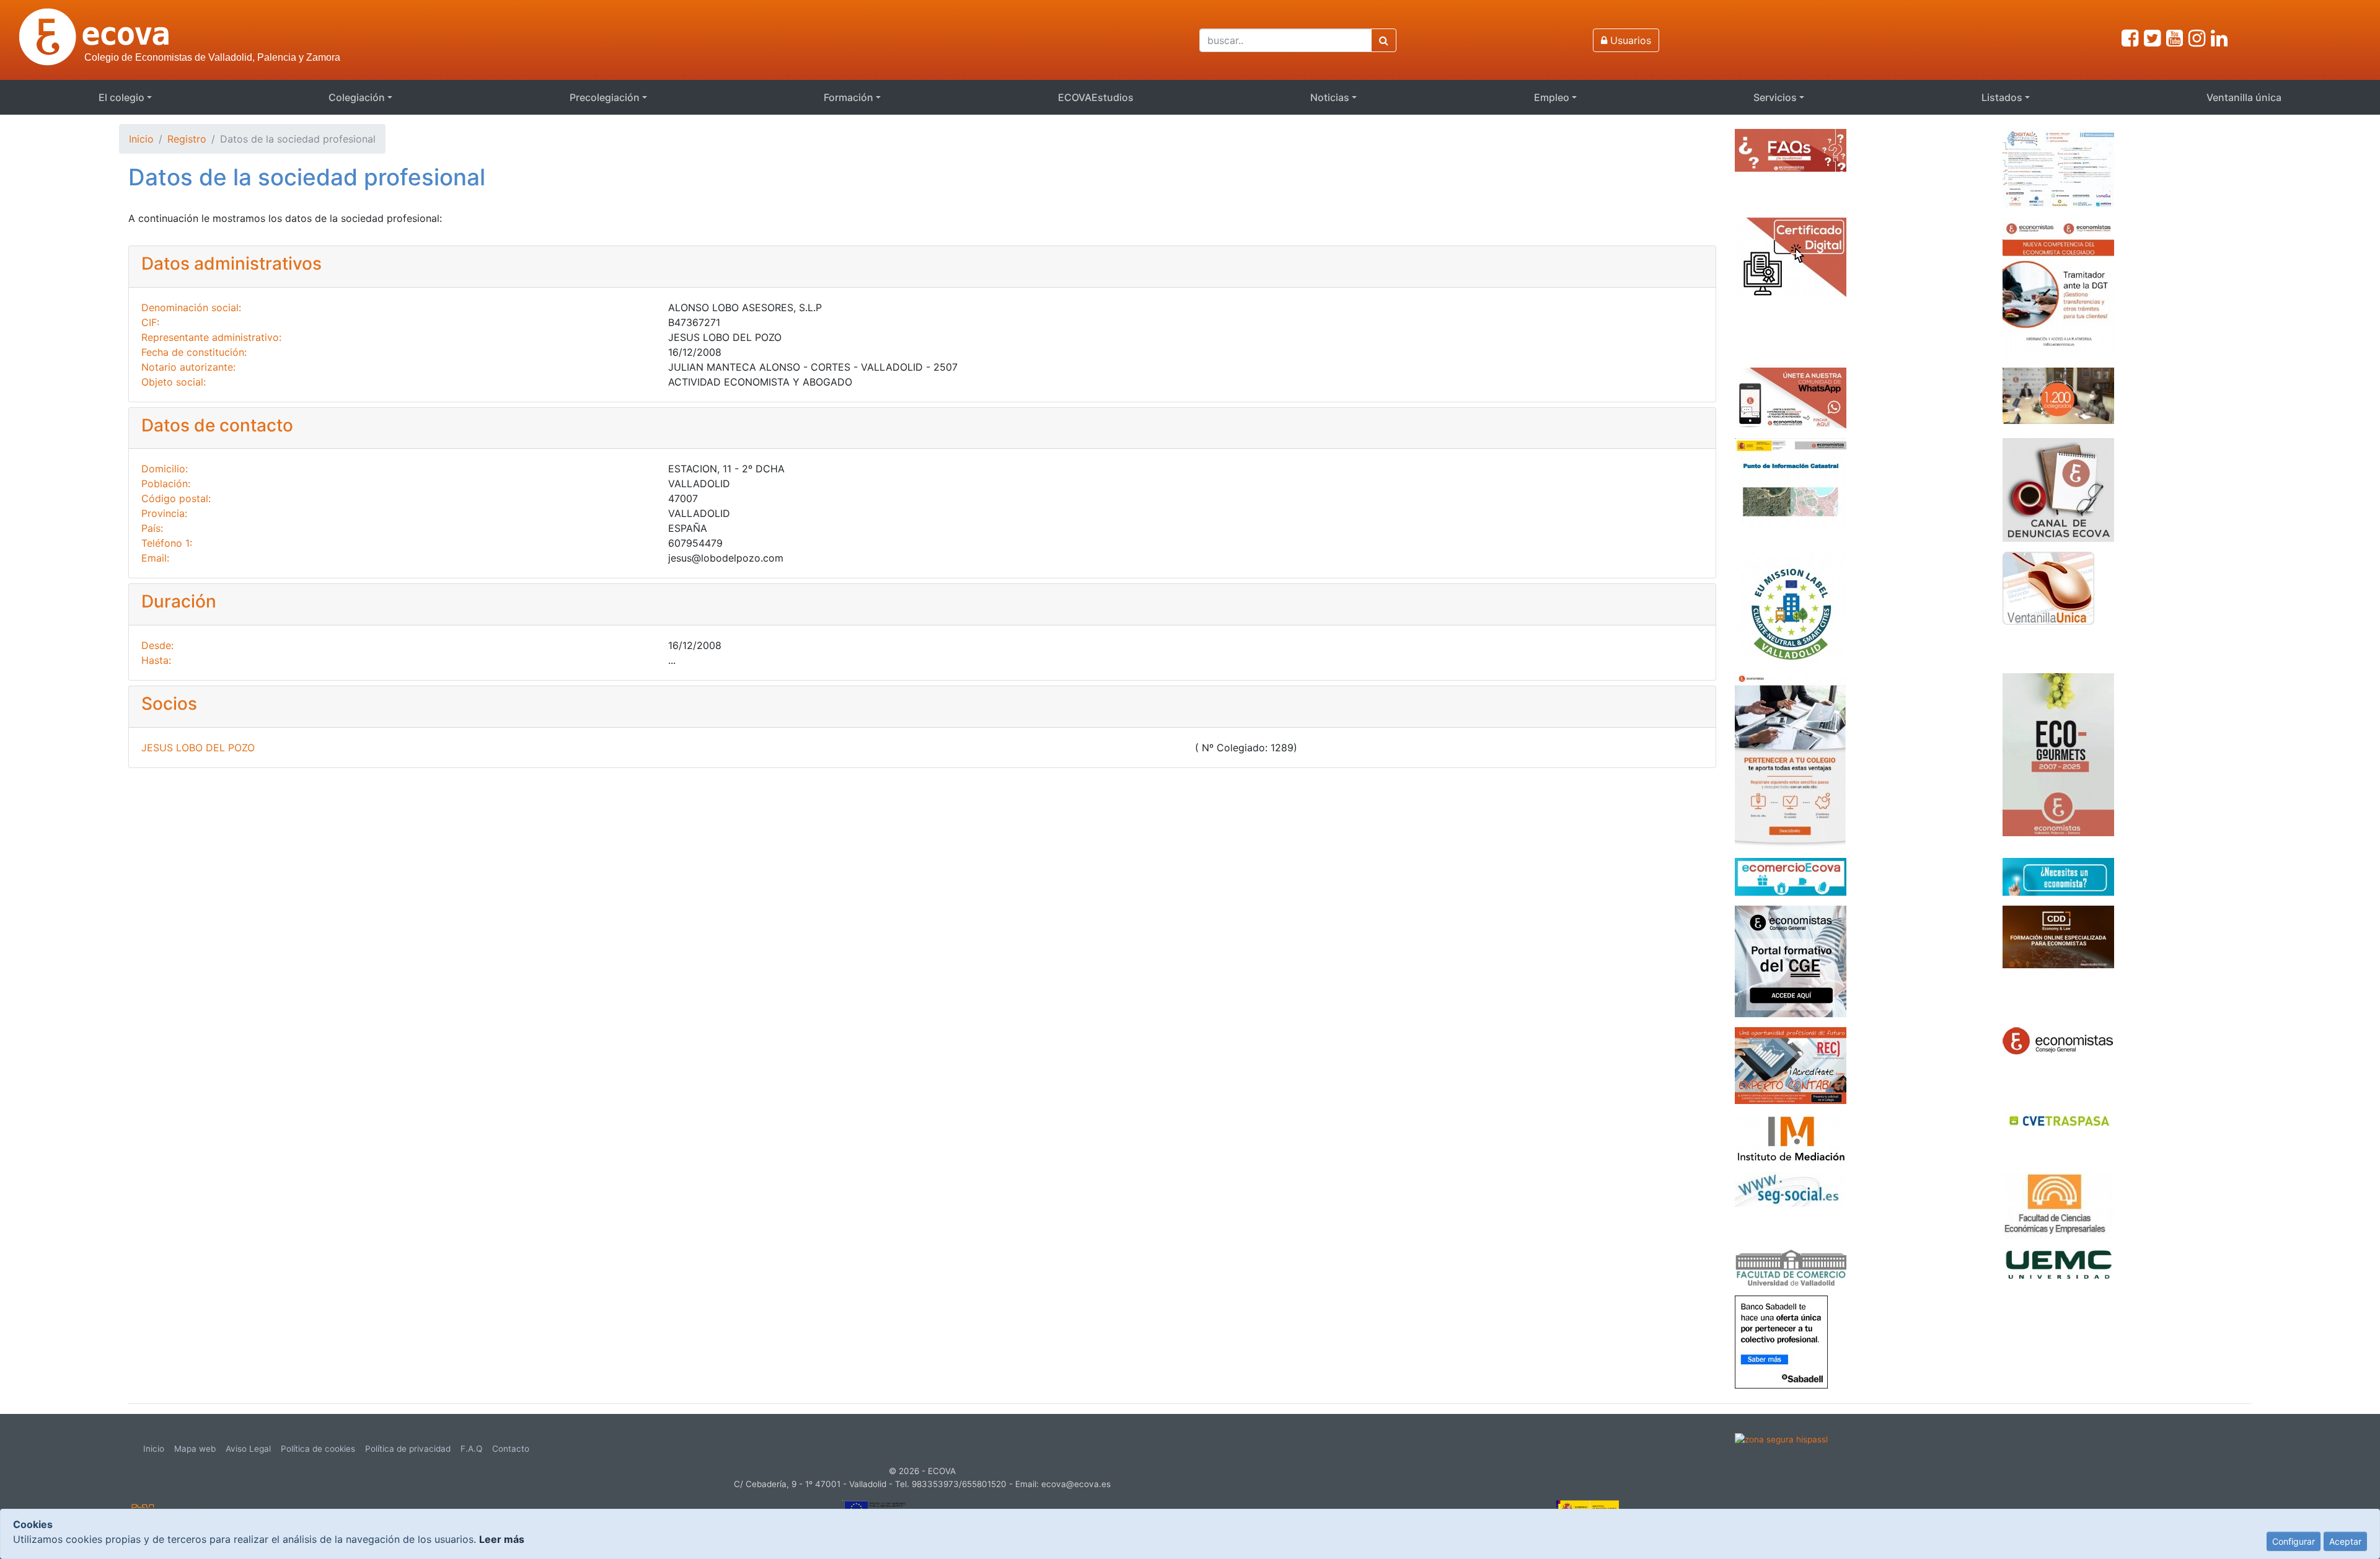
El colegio (121, 97)
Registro (187, 139)
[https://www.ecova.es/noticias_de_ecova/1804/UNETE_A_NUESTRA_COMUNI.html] (1791, 397)
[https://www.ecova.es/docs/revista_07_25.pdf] (2058, 754)
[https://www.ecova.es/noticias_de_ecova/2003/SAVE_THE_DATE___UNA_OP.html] (2058, 167)
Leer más (502, 1539)
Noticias (1330, 97)
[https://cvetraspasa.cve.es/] (2058, 1119)
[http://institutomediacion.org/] (1791, 1137)
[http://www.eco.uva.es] (2058, 1204)
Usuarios (1629, 40)
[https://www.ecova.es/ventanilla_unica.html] (2048, 587)
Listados (2002, 97)
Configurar (2294, 1541)
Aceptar (2345, 1541)
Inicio (141, 139)
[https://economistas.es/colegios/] (2058, 1040)
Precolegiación (605, 97)
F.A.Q (471, 1449)
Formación (848, 97)
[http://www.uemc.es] (2058, 1263)
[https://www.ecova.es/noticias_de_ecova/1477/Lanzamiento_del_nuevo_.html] (1791, 759)
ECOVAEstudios (1096, 97)
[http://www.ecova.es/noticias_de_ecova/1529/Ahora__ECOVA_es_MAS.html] (2058, 395)
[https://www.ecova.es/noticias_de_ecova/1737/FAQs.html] (1791, 149)
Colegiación (357, 97)
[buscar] (1384, 40)
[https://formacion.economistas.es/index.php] (1791, 960)
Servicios (1775, 97)
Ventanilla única (2244, 97)
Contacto (511, 1449)
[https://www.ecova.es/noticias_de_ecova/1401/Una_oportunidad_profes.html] (1791, 1064)
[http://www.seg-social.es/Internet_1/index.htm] (1791, 1188)
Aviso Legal (248, 1449)
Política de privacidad (408, 1449)
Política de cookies (318, 1449)
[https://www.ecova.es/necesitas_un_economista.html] (2058, 876)
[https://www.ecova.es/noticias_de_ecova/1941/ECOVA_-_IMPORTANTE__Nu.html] (2058, 286)
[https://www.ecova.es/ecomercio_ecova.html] (1791, 876)
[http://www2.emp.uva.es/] (1791, 1266)
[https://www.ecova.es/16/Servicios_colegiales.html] (1791, 256)
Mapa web (195, 1449)
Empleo (1552, 97)
